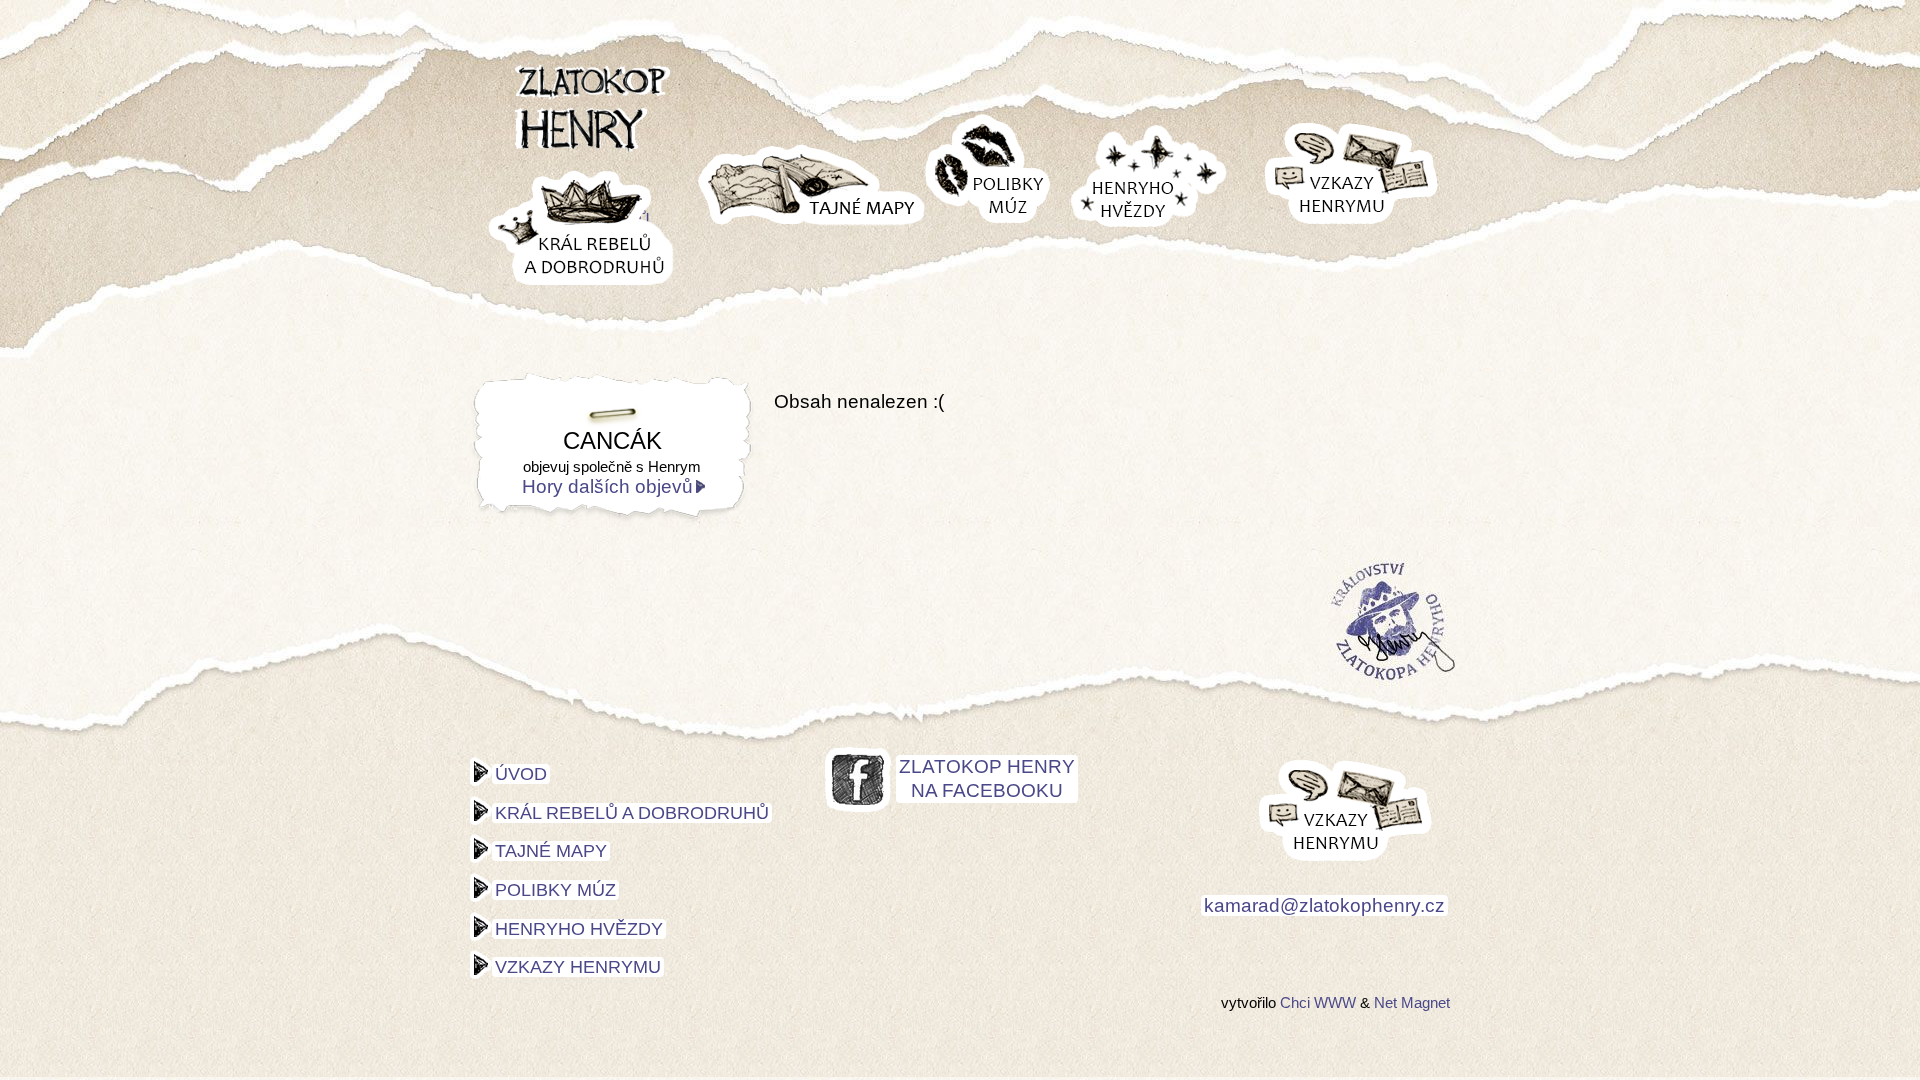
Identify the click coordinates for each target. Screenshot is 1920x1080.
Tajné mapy (551, 851)
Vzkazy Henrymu (578, 967)
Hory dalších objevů (607, 486)
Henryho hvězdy (579, 929)
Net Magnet (1412, 1002)
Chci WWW (1318, 1002)
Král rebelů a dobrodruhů (632, 813)
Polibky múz (555, 890)
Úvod (521, 774)
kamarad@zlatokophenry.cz (1324, 905)
